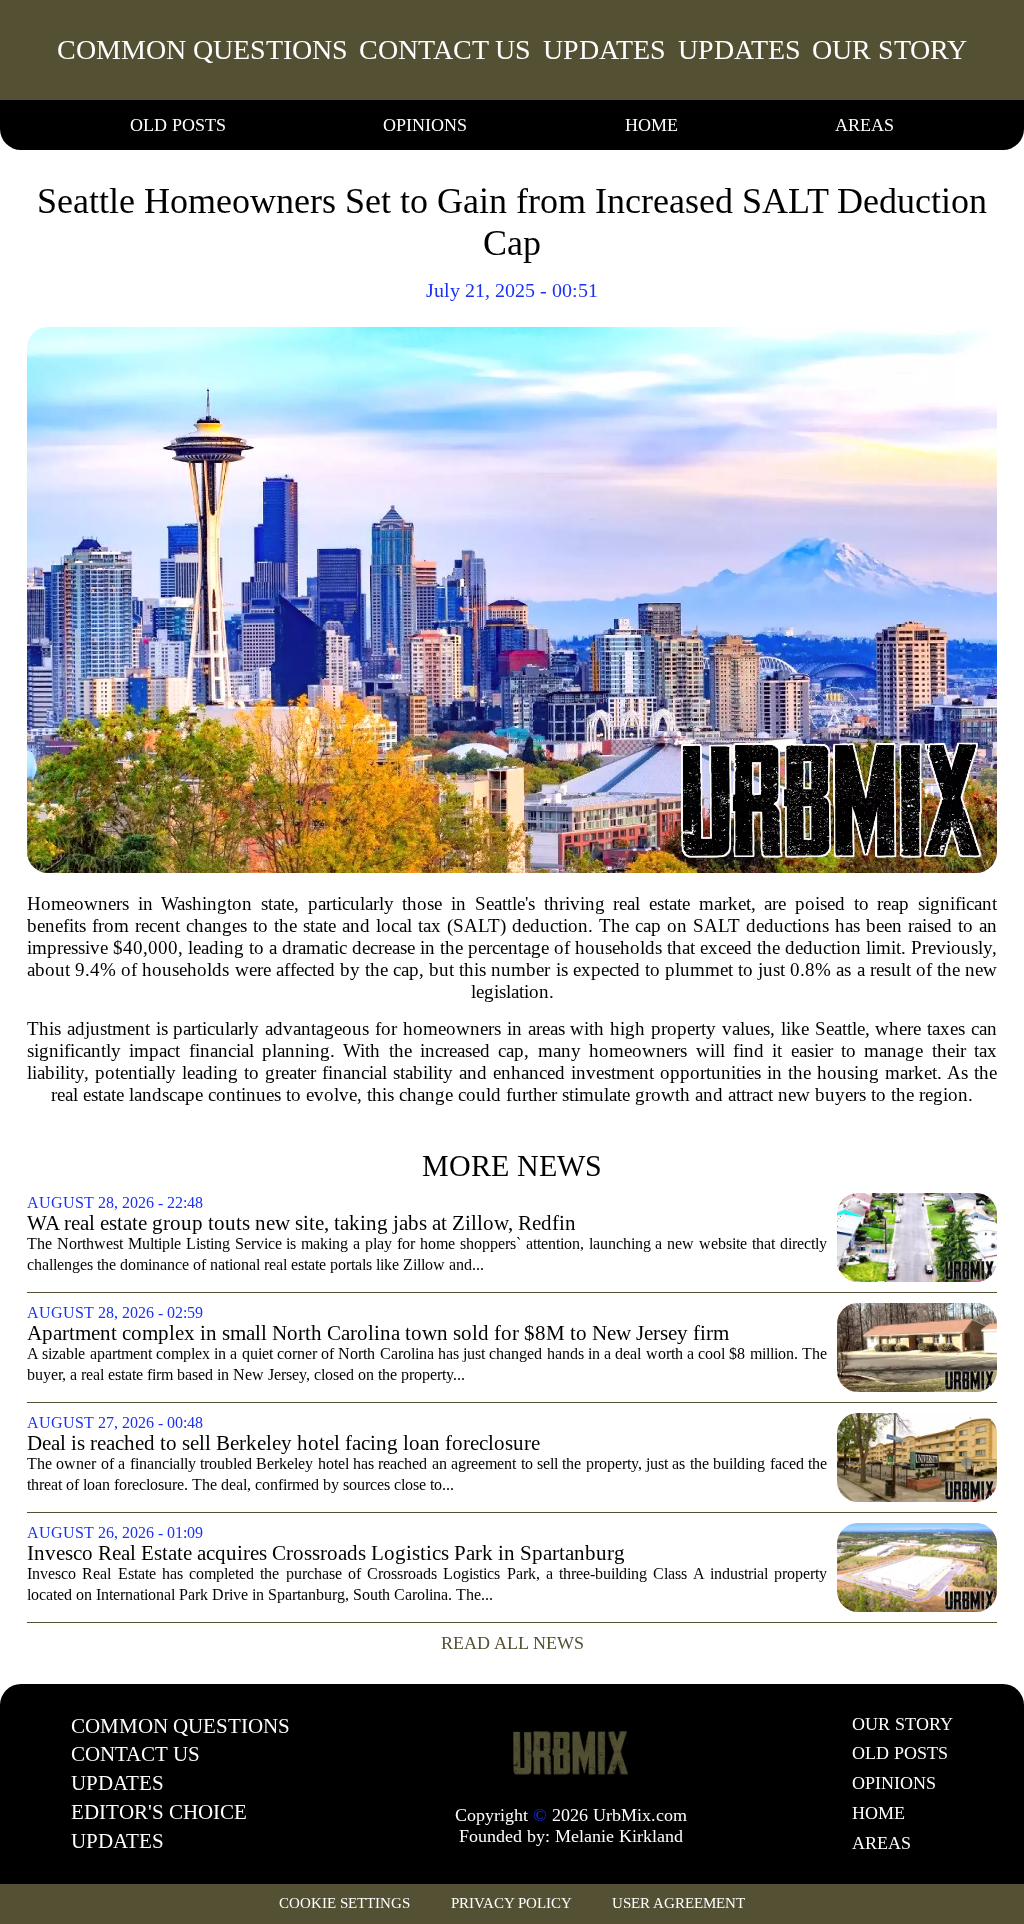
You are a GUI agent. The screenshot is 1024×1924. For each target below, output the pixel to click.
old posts (178, 125)
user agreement (678, 1903)
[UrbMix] (571, 1752)
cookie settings (344, 1903)
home (651, 125)
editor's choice (159, 1812)
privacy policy (511, 1903)
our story (889, 49)
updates (604, 49)
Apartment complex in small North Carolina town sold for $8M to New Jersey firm (378, 1333)
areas (864, 125)
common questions (202, 49)
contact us (445, 49)
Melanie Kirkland (619, 1836)
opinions (425, 125)
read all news (512, 1643)
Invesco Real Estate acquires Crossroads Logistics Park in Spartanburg (326, 1553)
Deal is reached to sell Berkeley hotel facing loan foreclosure (283, 1443)
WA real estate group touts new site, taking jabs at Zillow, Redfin (301, 1223)
